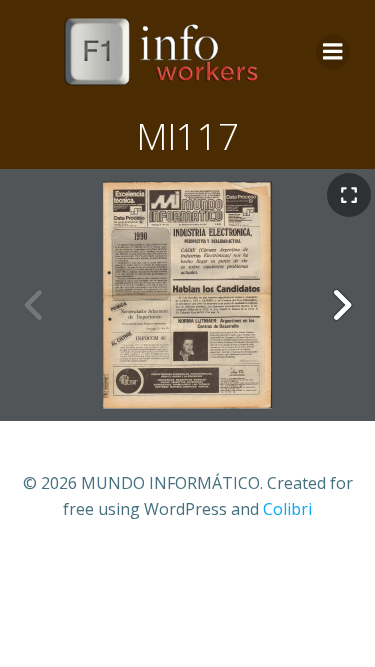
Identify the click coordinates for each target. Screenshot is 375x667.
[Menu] (333, 52)
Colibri (287, 509)
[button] (341, 305)
